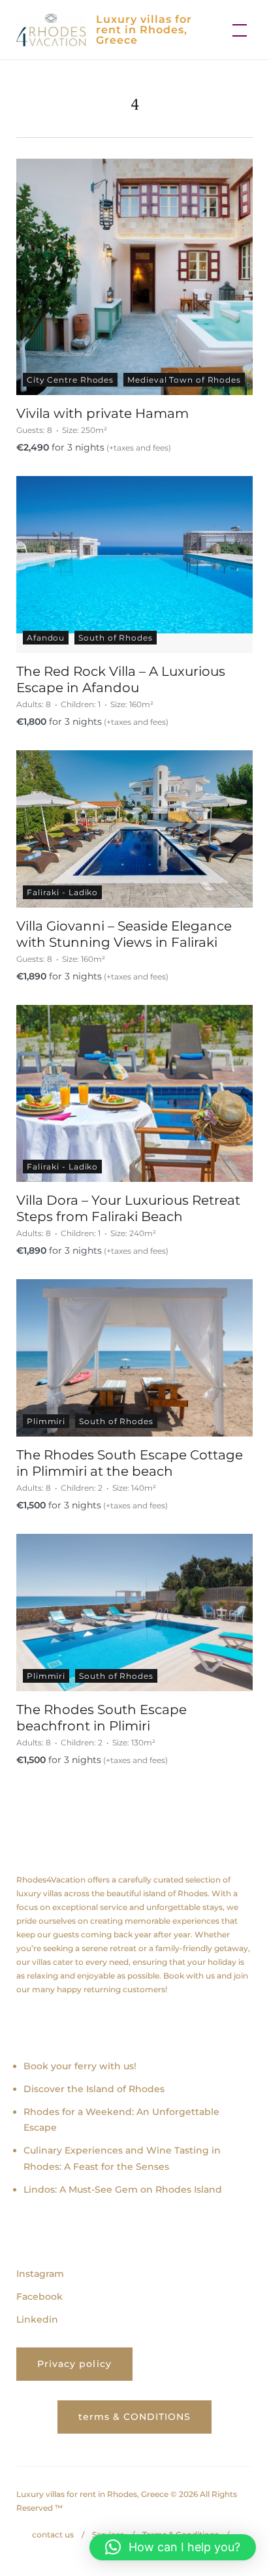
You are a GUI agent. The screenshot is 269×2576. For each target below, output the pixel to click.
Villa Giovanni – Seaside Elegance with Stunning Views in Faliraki (124, 934)
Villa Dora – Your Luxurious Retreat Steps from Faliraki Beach (128, 1208)
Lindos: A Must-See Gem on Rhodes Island (123, 2189)
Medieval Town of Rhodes (184, 380)
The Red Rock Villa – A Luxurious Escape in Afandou (121, 679)
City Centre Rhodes (70, 380)
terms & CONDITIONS (135, 2417)
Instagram (40, 2274)
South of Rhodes (116, 638)
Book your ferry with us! (80, 2066)
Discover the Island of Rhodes (94, 2089)
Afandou (46, 638)
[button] (173, 2547)
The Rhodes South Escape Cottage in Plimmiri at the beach (130, 1463)
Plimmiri (46, 1421)
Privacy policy (74, 2364)
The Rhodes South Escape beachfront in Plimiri (102, 1717)
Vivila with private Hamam (103, 413)
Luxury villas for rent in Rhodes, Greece (144, 30)
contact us (53, 2535)
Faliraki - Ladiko (62, 892)
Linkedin (37, 2319)
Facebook (40, 2297)
